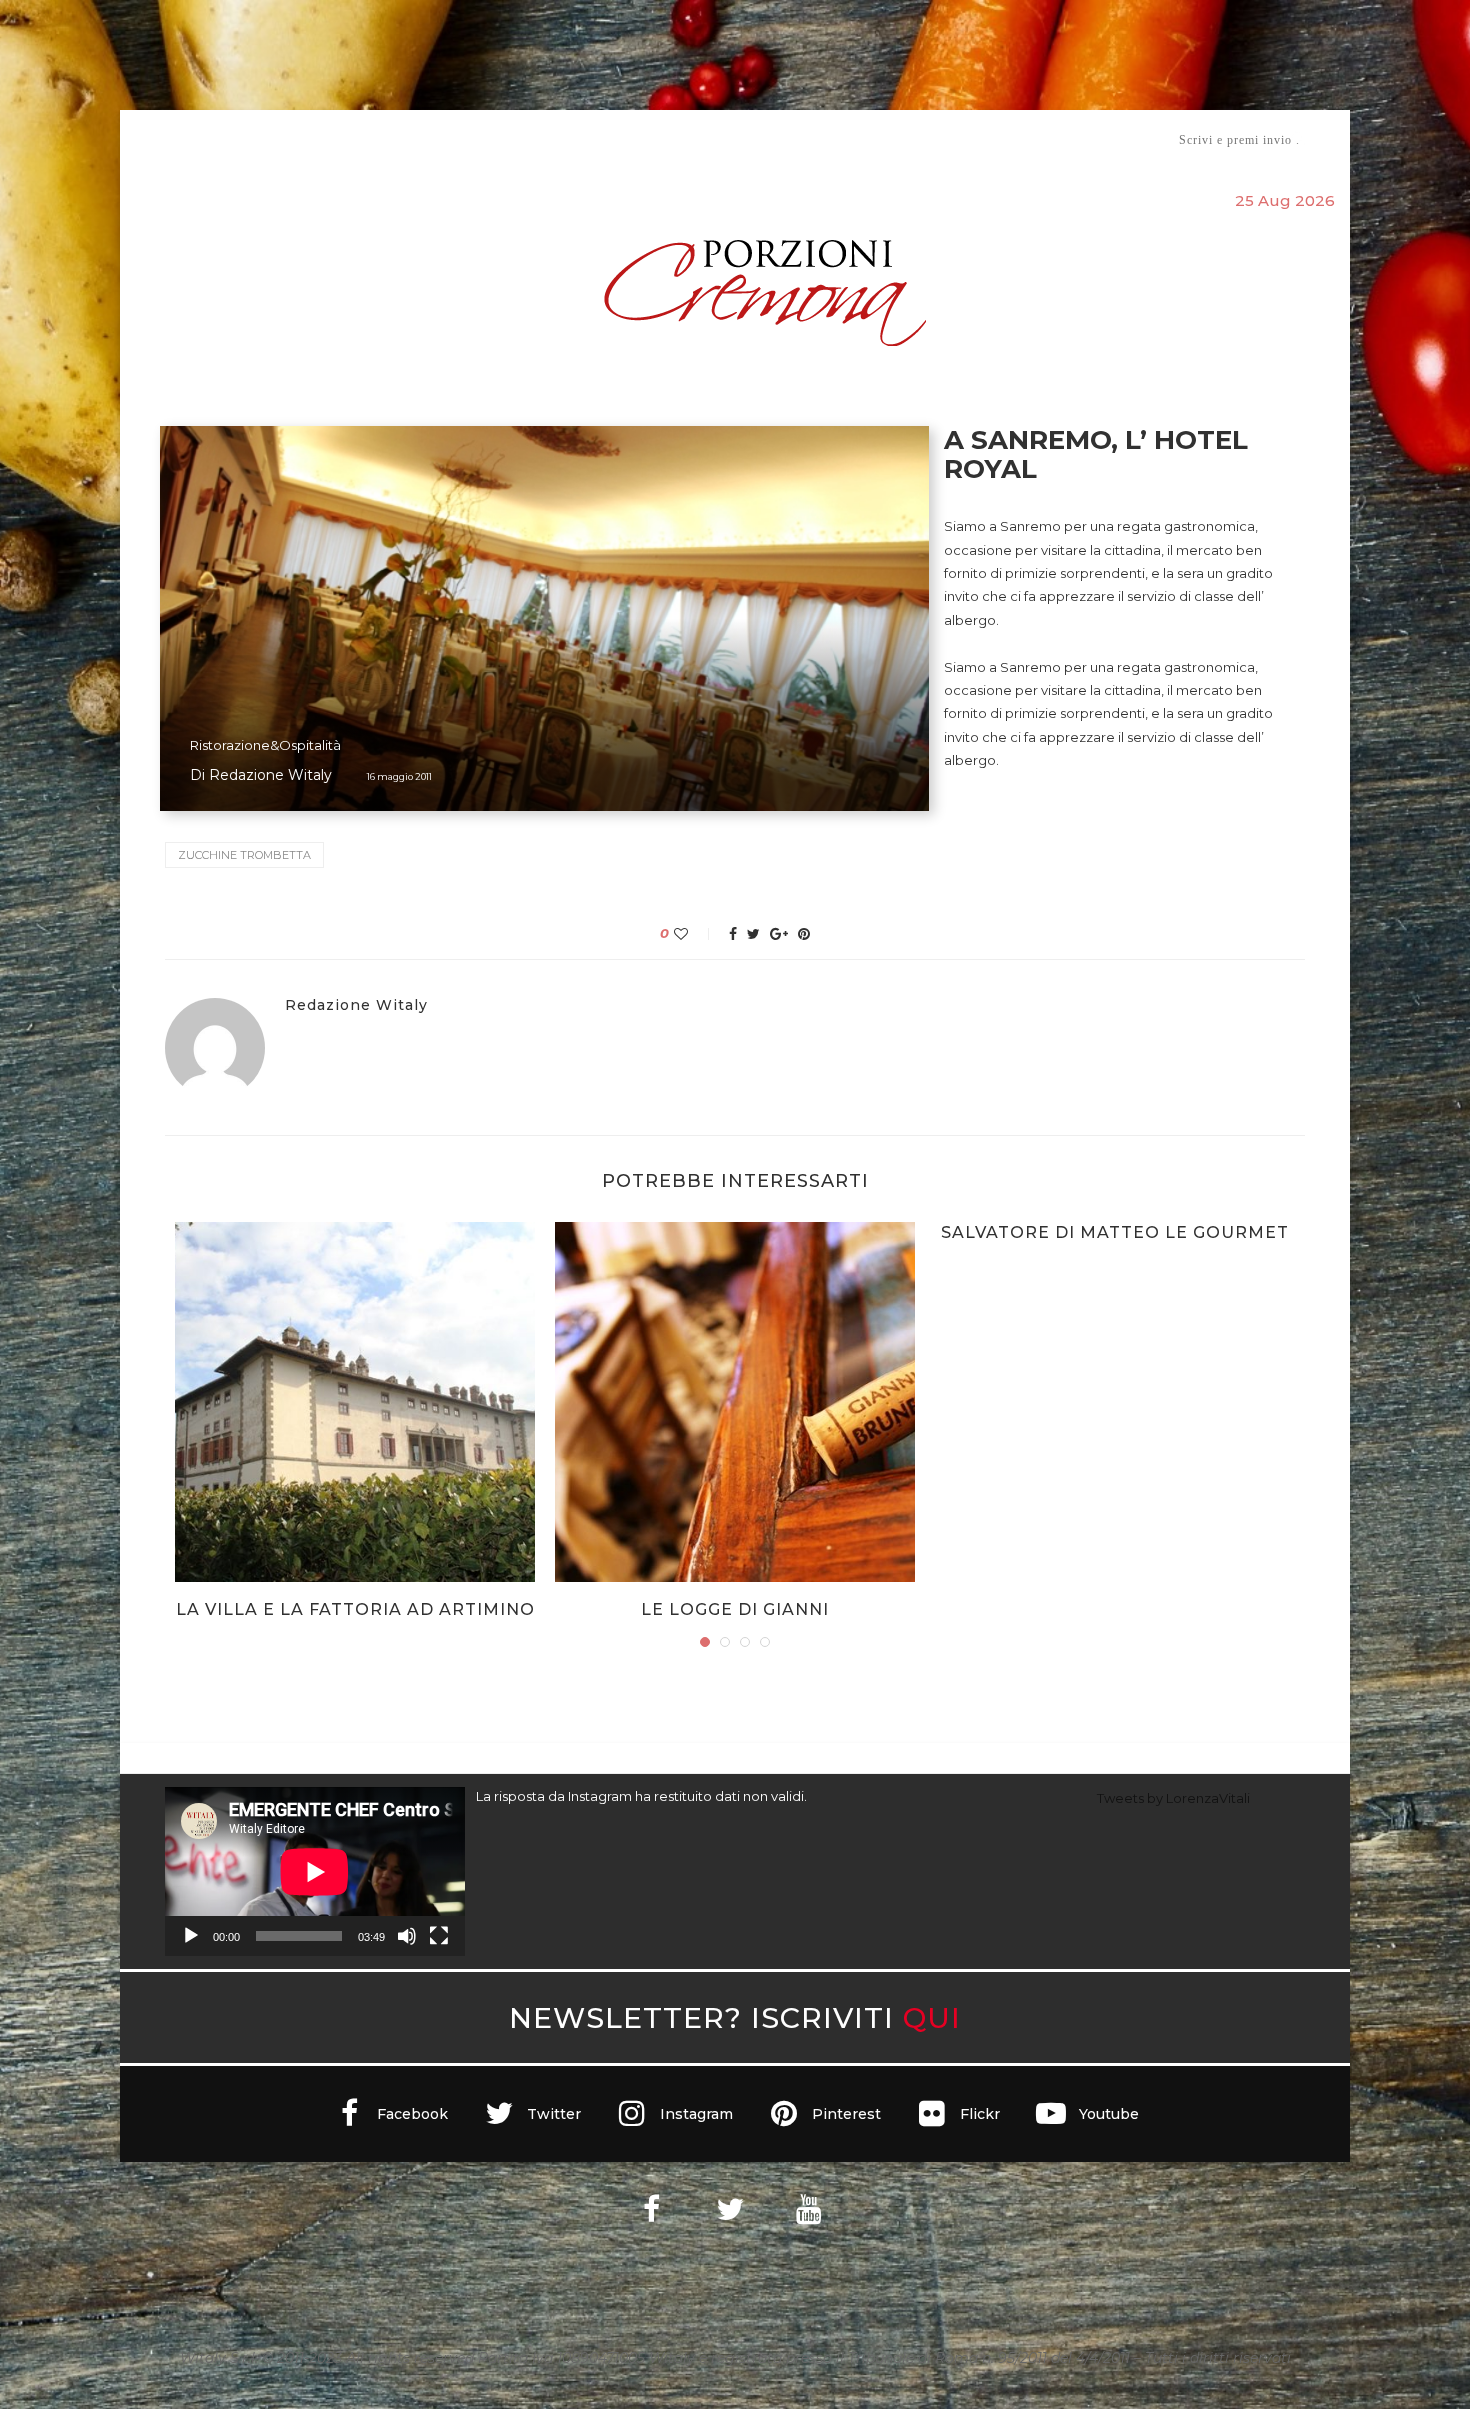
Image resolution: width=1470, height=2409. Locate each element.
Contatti (972, 139)
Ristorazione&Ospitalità (265, 745)
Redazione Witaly (270, 775)
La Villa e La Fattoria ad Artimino (355, 1609)
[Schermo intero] (439, 1936)
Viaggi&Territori (803, 139)
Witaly (318, 139)
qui (932, 2017)
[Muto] (407, 1936)
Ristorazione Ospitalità (526, 139)
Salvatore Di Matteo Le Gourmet (1115, 1232)
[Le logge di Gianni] (735, 1402)
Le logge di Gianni (735, 1609)
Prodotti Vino (677, 139)
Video (901, 139)
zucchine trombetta (244, 855)
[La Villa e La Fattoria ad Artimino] (355, 1402)
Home (152, 139)
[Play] (191, 1936)
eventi (386, 140)
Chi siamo (226, 140)
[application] (315, 1871)
